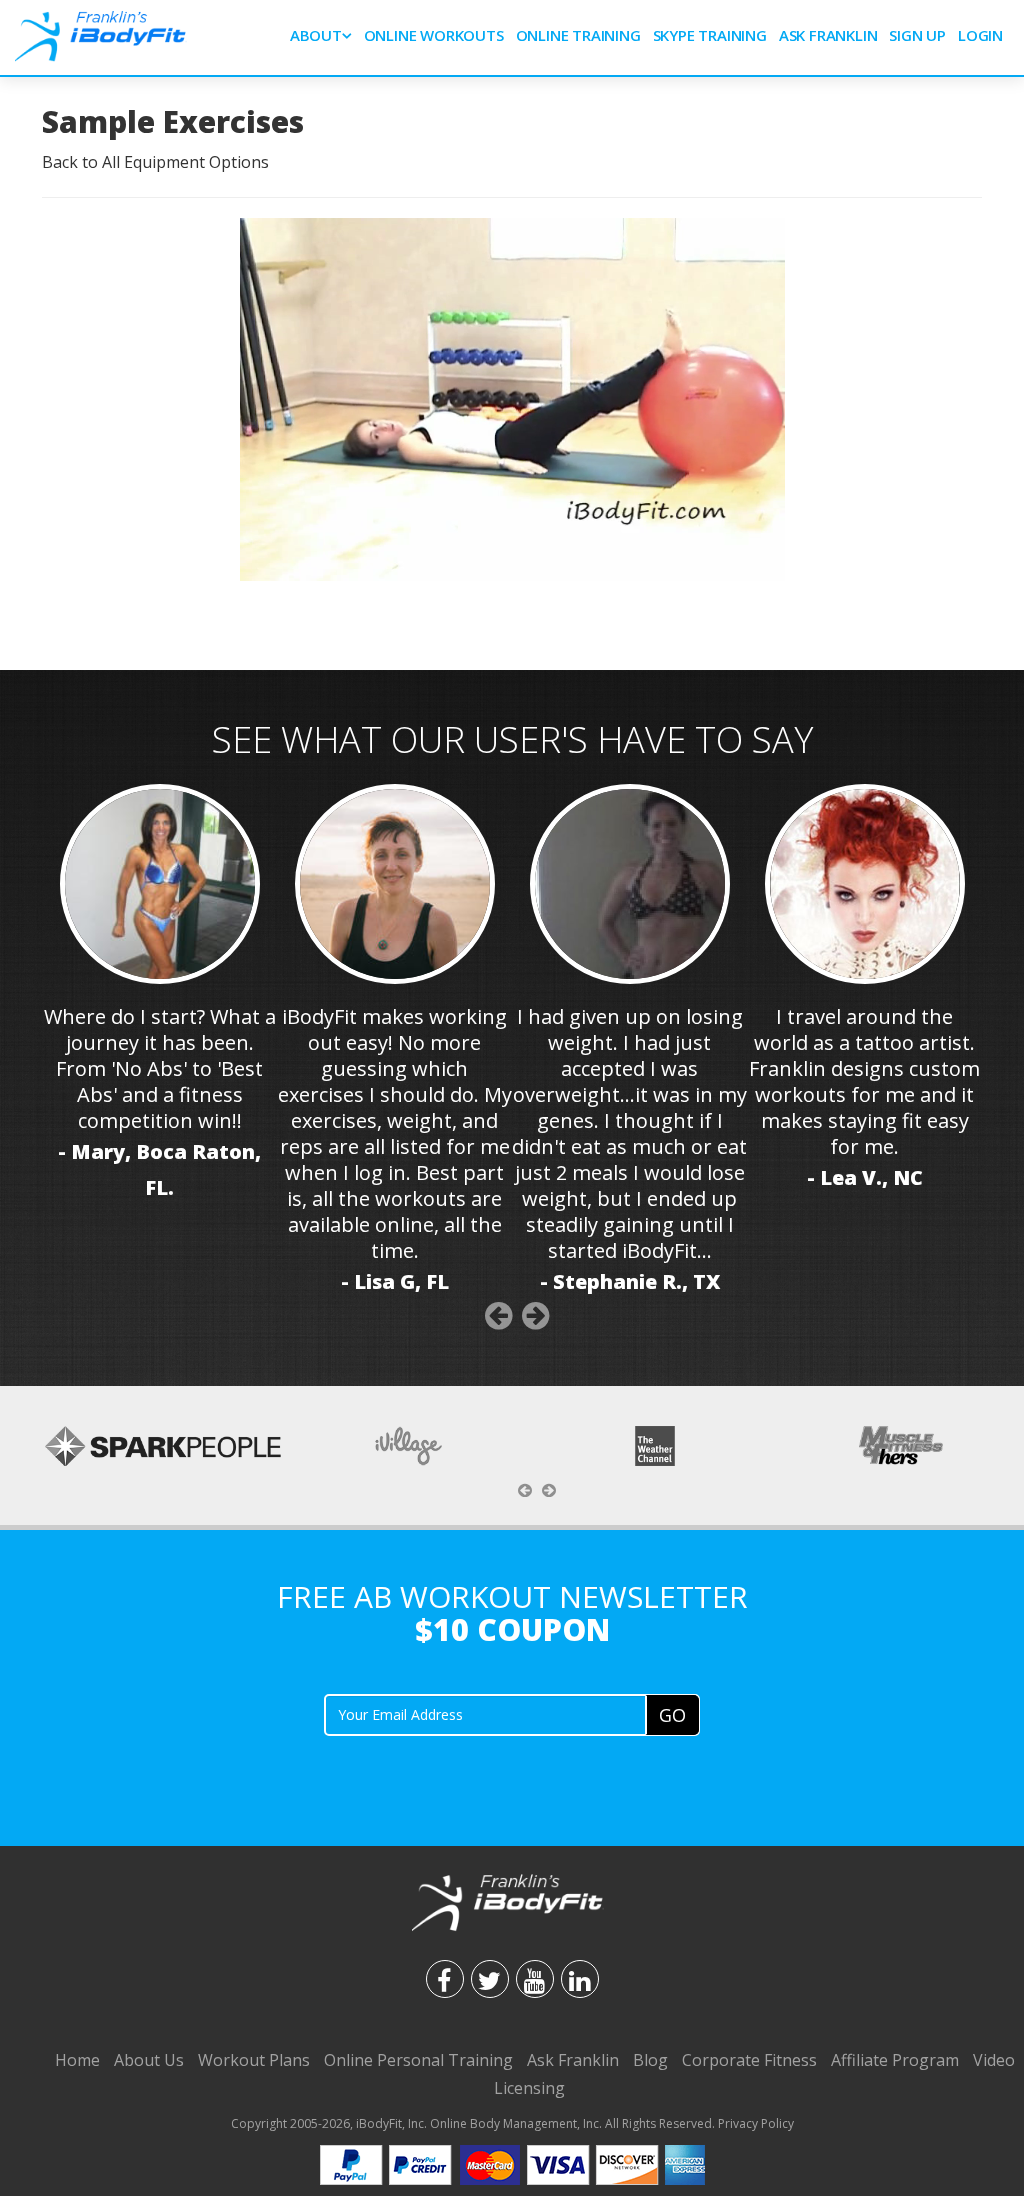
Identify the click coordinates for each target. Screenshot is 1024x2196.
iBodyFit (379, 2123)
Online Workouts (434, 35)
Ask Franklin (828, 35)
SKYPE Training (710, 35)
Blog (650, 2060)
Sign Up (917, 35)
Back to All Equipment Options (155, 162)
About (316, 35)
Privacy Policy (756, 2123)
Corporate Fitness (749, 2060)
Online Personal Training (418, 2060)
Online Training (578, 35)
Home (77, 2060)
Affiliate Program (895, 2060)
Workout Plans (254, 2060)
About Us (149, 2060)
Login (980, 35)
